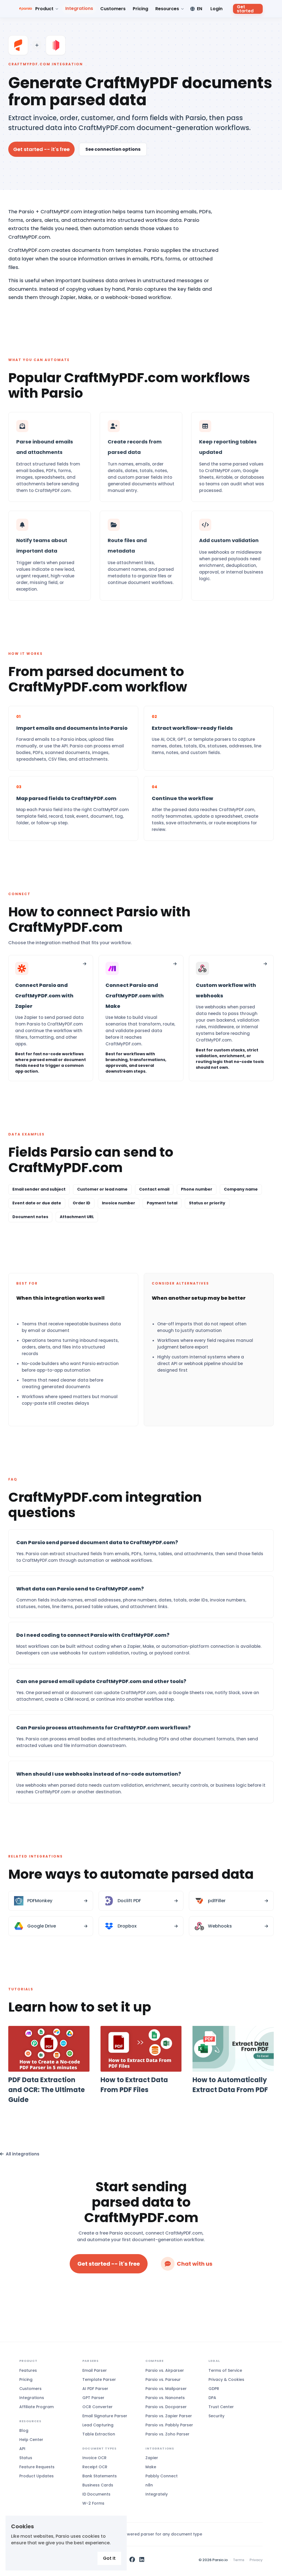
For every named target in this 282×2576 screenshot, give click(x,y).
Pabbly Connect (162, 2476)
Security (216, 2416)
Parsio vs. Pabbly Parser (169, 2425)
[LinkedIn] (142, 2560)
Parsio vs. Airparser (165, 2370)
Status (26, 2458)
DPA (212, 2398)
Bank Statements (100, 2476)
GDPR (214, 2389)
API (22, 2449)
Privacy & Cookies (226, 2379)
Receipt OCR (95, 2467)
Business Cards (98, 2485)
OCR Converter (97, 2407)
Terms (239, 2560)
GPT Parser (93, 2398)
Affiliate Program (36, 2407)
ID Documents (96, 2494)
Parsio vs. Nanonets (165, 2398)
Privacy (256, 2560)
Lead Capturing (98, 2425)
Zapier (152, 2458)
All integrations (23, 2154)
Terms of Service (225, 2370)
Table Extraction (99, 2434)
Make (151, 2467)
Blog (24, 2430)
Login (216, 9)
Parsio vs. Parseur (163, 2379)
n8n (149, 2485)
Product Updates (36, 2476)
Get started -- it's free (41, 149)
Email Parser (95, 2370)
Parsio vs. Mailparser (166, 2389)
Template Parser (99, 2379)
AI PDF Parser (95, 2389)
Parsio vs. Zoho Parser (167, 2434)
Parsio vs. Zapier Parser (169, 2416)
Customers (113, 9)
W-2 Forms (93, 2503)
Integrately (157, 2494)
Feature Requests (37, 2467)
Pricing (140, 9)
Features (28, 2370)
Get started (245, 9)
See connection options (113, 149)
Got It (109, 2558)
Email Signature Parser (105, 2416)
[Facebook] (132, 2560)
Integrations (79, 8)
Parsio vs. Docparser (166, 2407)
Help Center (31, 2440)
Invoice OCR (94, 2458)
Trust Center (221, 2407)
